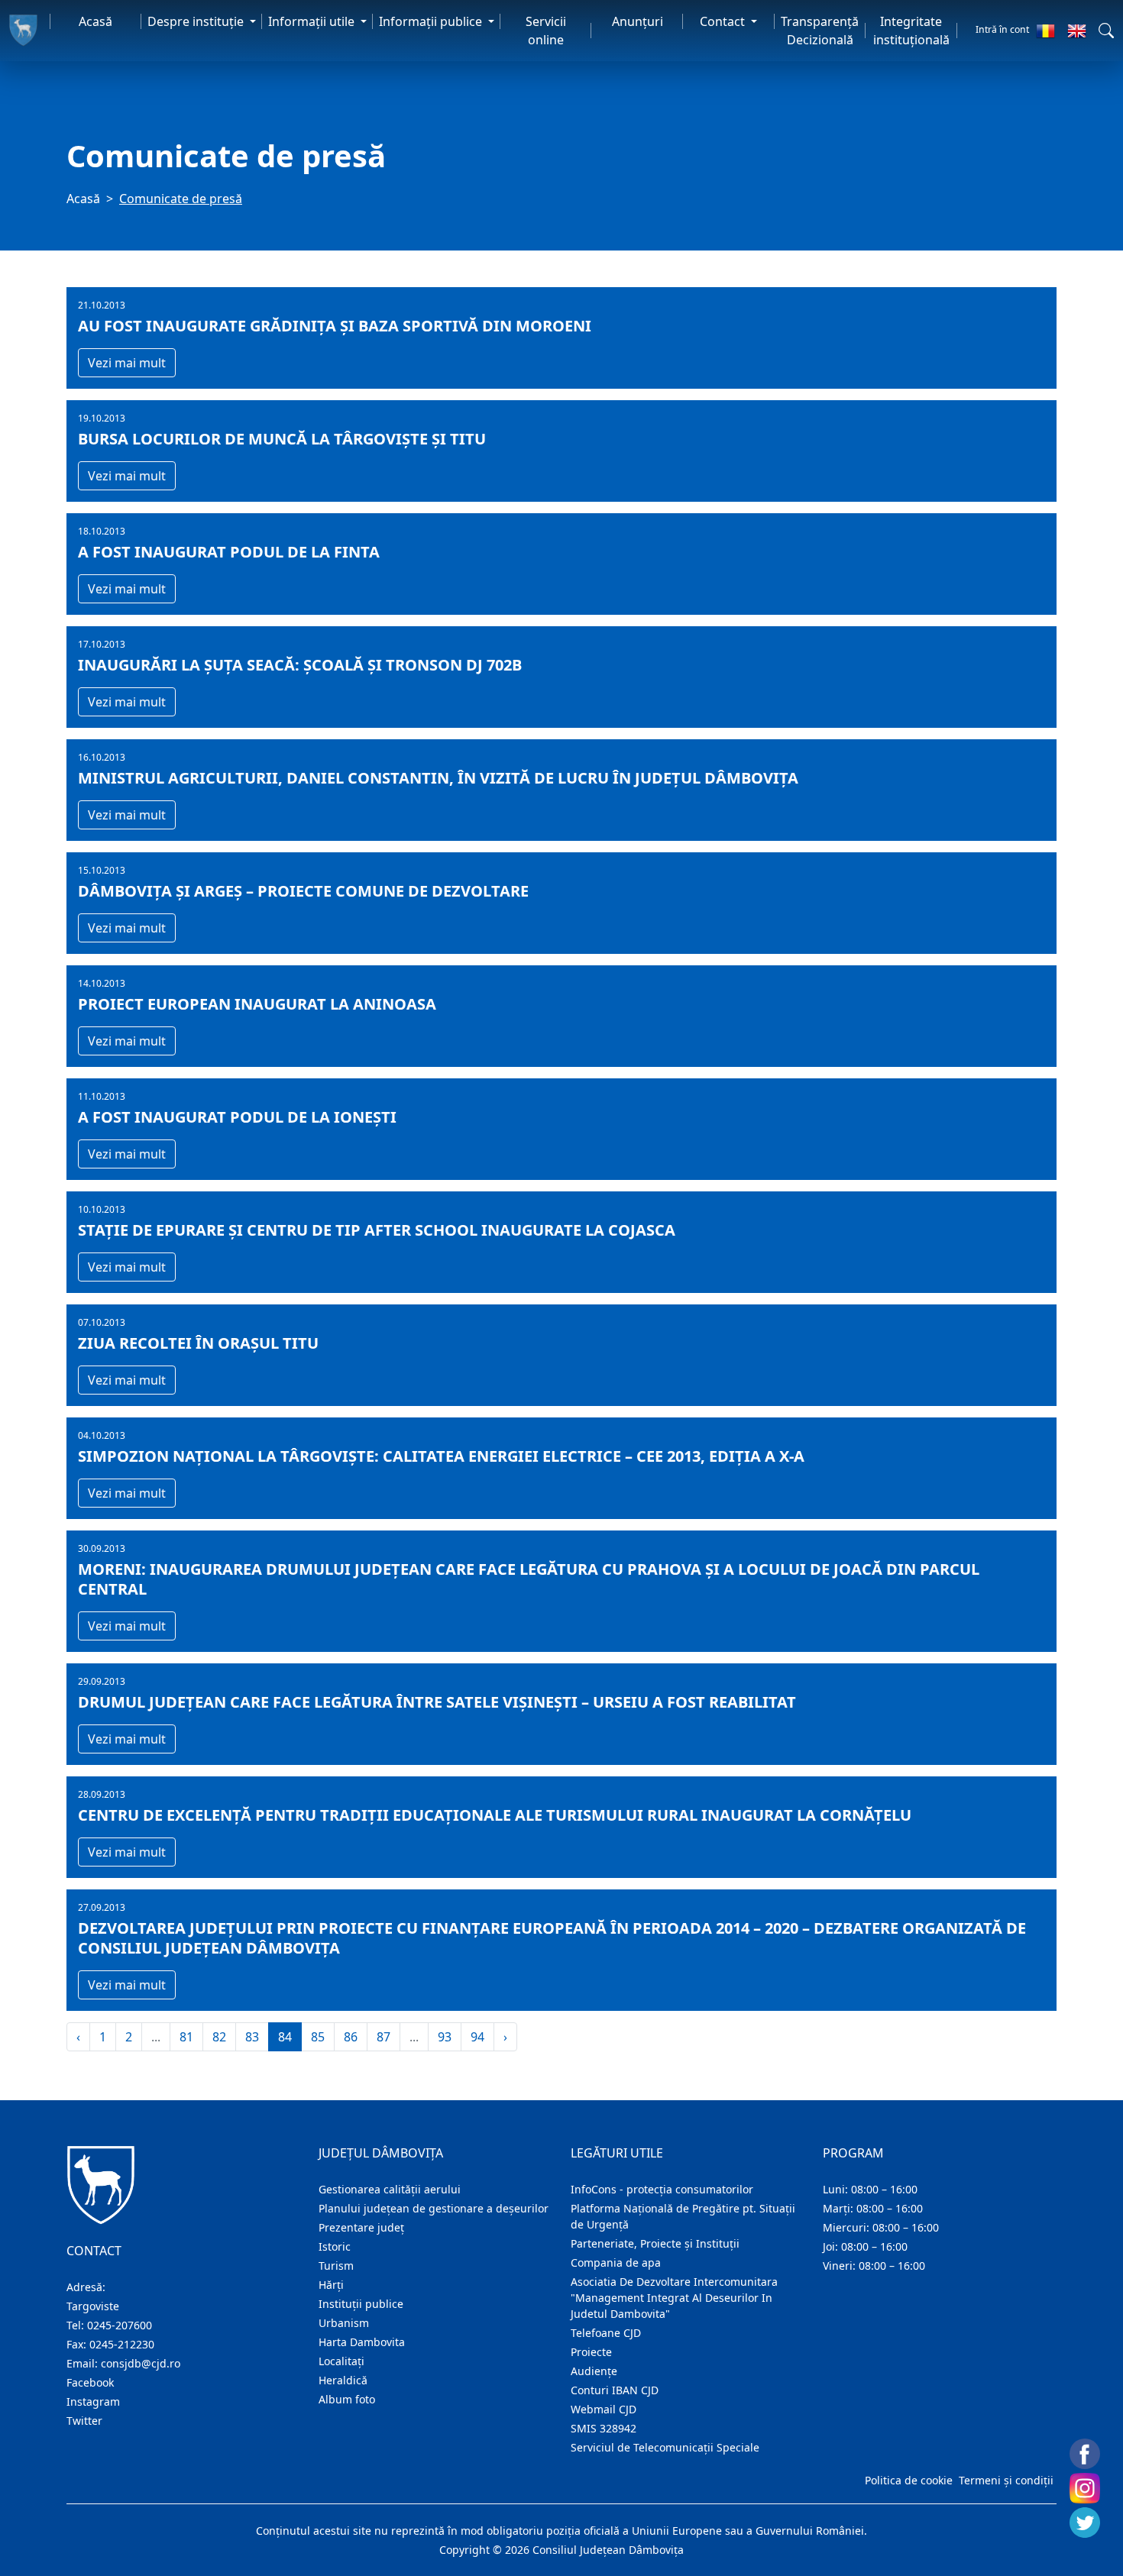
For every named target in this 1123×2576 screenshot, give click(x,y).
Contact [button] (724, 21)
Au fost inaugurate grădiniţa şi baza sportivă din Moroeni (335, 326)
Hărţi (331, 2285)
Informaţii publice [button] (432, 21)
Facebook (90, 2382)
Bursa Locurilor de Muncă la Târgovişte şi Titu (282, 439)
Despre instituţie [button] (197, 21)
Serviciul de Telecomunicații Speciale (665, 2447)
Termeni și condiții (1006, 2480)
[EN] (1077, 31)
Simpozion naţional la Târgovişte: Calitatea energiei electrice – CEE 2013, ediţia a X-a (441, 1456)
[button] (1106, 31)
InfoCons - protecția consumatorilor (662, 2189)
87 (384, 2037)
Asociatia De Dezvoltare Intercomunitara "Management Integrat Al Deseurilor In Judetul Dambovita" (674, 2298)
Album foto (347, 2399)
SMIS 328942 (604, 2428)
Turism (336, 2266)
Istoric (335, 2246)
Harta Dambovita (362, 2342)
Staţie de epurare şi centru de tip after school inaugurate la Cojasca (377, 1230)
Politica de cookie (909, 2480)
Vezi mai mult (127, 363)
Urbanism (344, 2323)
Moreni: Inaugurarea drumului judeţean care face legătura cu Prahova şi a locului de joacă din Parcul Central (529, 1579)
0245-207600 (120, 2325)
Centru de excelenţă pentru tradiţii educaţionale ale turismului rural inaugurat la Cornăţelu (495, 1815)
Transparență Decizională (820, 31)
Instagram (93, 2401)
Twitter (84, 2421)
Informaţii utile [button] (313, 21)
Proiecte (591, 2352)
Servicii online (546, 31)
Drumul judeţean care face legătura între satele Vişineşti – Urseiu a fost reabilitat (437, 1702)
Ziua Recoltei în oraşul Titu (198, 1343)
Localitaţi (341, 2361)
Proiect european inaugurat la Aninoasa (257, 1004)
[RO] (1045, 31)
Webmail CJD (604, 2409)
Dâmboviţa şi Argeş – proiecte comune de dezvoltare (303, 891)
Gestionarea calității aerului (390, 2189)
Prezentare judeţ (361, 2227)
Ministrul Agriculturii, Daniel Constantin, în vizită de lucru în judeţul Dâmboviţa (438, 778)
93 (445, 2037)
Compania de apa (616, 2262)
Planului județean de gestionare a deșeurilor (434, 2208)
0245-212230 (122, 2344)
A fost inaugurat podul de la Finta (229, 552)
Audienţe (594, 2371)
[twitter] (1085, 2523)
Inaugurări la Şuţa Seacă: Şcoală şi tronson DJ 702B (300, 665)
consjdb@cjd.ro (141, 2363)
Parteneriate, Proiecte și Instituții (655, 2243)
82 (219, 2037)
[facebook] (1085, 2454)
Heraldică (343, 2380)
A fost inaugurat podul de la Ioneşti (237, 1117)
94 (477, 2037)
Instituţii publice (361, 2304)
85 (318, 2037)
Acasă (95, 21)
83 (252, 2037)
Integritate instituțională (911, 31)
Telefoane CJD (606, 2333)
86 (351, 2037)
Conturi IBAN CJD (615, 2390)
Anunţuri (638, 21)
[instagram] (1085, 2488)
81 (186, 2037)
